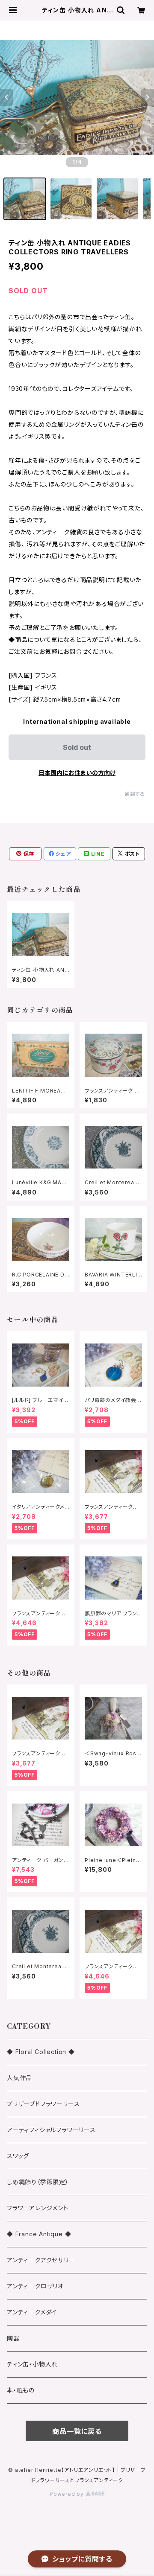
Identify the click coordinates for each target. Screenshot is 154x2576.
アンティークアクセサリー (41, 2260)
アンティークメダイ (32, 2312)
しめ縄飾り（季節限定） (38, 2182)
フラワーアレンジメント (38, 2208)
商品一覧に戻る (77, 2431)
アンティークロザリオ (35, 2286)
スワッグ (18, 2156)
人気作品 (19, 2078)
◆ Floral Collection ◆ (41, 2052)
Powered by (68, 2494)
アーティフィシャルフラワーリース (51, 2130)
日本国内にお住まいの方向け (77, 773)
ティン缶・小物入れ (32, 2364)
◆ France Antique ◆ (39, 2234)
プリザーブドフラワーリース (43, 2104)
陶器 (13, 2338)
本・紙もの (21, 2390)
